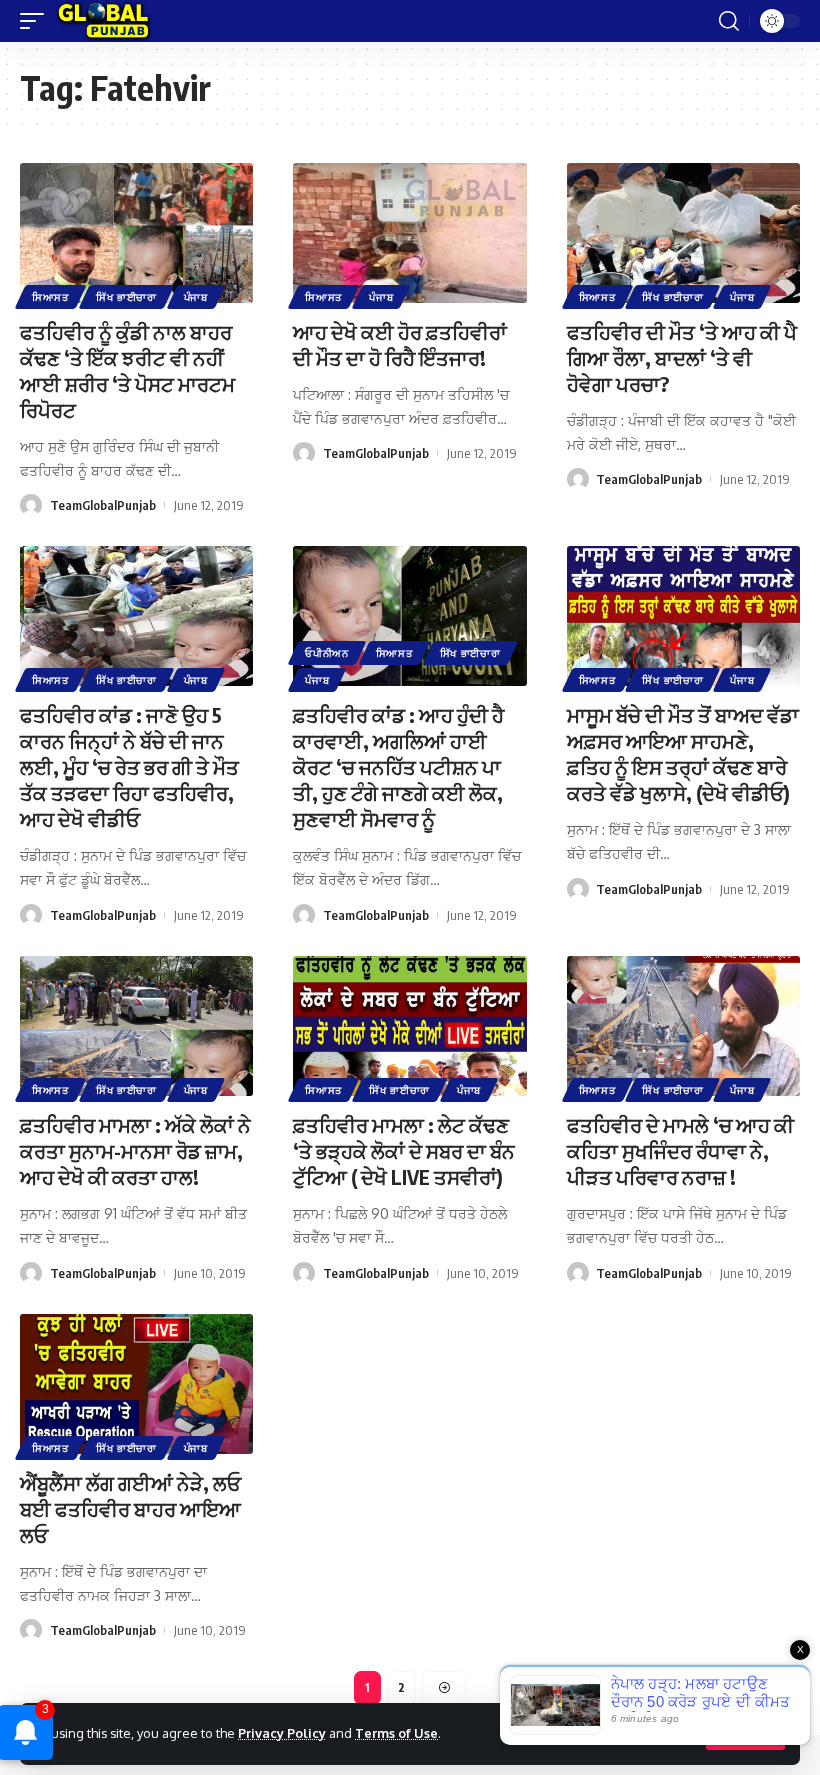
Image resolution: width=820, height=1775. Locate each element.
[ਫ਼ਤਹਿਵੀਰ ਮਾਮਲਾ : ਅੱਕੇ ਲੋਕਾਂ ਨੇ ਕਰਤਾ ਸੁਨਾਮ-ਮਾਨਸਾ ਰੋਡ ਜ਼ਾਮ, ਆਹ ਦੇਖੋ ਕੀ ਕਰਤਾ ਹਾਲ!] (136, 1026)
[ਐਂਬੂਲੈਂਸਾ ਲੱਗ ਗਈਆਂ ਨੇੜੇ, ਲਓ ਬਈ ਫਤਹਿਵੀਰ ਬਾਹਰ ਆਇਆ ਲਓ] (136, 1384)
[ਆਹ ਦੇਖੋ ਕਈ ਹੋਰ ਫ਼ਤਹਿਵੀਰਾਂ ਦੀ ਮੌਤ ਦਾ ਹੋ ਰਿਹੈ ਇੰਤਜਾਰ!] (409, 233)
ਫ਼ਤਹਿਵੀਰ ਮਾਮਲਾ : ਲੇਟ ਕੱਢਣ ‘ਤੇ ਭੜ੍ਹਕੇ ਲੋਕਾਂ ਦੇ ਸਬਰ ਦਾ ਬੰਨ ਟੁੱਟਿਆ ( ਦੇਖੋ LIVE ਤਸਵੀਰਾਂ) (404, 1150)
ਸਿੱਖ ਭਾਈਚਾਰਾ (126, 297)
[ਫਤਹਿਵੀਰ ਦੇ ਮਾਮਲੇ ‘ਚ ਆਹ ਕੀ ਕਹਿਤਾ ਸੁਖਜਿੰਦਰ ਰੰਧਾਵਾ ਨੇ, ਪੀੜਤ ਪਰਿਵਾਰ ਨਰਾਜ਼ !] (683, 1026)
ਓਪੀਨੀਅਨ (327, 653)
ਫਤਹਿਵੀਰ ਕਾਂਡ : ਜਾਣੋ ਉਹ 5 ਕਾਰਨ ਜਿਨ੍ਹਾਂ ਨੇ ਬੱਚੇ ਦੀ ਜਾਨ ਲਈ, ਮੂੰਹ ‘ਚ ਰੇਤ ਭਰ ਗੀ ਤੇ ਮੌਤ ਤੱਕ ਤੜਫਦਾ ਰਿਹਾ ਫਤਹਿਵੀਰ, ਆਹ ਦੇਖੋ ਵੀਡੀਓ (129, 766)
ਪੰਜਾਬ (196, 297)
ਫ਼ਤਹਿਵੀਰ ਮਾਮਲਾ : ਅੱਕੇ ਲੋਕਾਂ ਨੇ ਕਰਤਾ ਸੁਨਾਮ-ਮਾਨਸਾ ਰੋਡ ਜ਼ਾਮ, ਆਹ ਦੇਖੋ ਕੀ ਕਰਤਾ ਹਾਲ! (135, 1150)
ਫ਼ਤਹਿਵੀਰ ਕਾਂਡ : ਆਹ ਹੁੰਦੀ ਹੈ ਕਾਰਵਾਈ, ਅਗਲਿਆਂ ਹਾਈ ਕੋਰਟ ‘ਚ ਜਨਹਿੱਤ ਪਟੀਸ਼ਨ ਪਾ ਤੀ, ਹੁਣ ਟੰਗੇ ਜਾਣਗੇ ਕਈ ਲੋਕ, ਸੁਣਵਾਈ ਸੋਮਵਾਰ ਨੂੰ (398, 766)
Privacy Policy (282, 1733)
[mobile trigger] (37, 21)
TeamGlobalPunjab (103, 505)
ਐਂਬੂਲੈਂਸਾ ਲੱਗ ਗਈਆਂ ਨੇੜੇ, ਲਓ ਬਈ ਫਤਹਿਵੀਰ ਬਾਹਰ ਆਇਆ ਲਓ (130, 1508)
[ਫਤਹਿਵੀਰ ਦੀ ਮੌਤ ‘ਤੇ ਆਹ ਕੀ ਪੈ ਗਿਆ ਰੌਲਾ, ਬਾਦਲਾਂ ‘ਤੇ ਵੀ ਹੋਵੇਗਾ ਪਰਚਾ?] (683, 233)
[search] (729, 21)
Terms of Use (396, 1733)
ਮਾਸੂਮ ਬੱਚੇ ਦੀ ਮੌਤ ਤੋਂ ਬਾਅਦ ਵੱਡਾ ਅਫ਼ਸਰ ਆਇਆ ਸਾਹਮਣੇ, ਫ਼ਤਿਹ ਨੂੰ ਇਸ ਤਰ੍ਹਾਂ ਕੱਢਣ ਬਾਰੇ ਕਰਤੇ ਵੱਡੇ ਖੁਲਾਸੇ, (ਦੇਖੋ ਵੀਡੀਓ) (683, 753)
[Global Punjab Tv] (103, 21)
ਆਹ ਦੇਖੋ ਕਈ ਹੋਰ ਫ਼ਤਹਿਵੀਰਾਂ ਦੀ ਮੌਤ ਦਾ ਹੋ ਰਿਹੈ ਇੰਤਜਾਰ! (400, 344)
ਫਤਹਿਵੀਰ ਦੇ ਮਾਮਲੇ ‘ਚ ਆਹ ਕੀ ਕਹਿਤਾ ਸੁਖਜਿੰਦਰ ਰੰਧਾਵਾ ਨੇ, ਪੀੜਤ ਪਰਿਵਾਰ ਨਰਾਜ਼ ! (680, 1150)
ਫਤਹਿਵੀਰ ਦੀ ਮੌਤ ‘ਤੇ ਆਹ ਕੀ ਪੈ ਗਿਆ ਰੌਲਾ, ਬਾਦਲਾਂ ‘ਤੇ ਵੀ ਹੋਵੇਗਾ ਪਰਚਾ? (682, 357)
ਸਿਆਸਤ (50, 297)
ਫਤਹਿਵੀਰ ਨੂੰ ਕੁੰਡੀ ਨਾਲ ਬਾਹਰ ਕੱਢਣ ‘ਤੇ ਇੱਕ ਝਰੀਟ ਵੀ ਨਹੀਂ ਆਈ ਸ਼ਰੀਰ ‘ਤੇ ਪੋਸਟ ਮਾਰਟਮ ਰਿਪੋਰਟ (127, 370)
